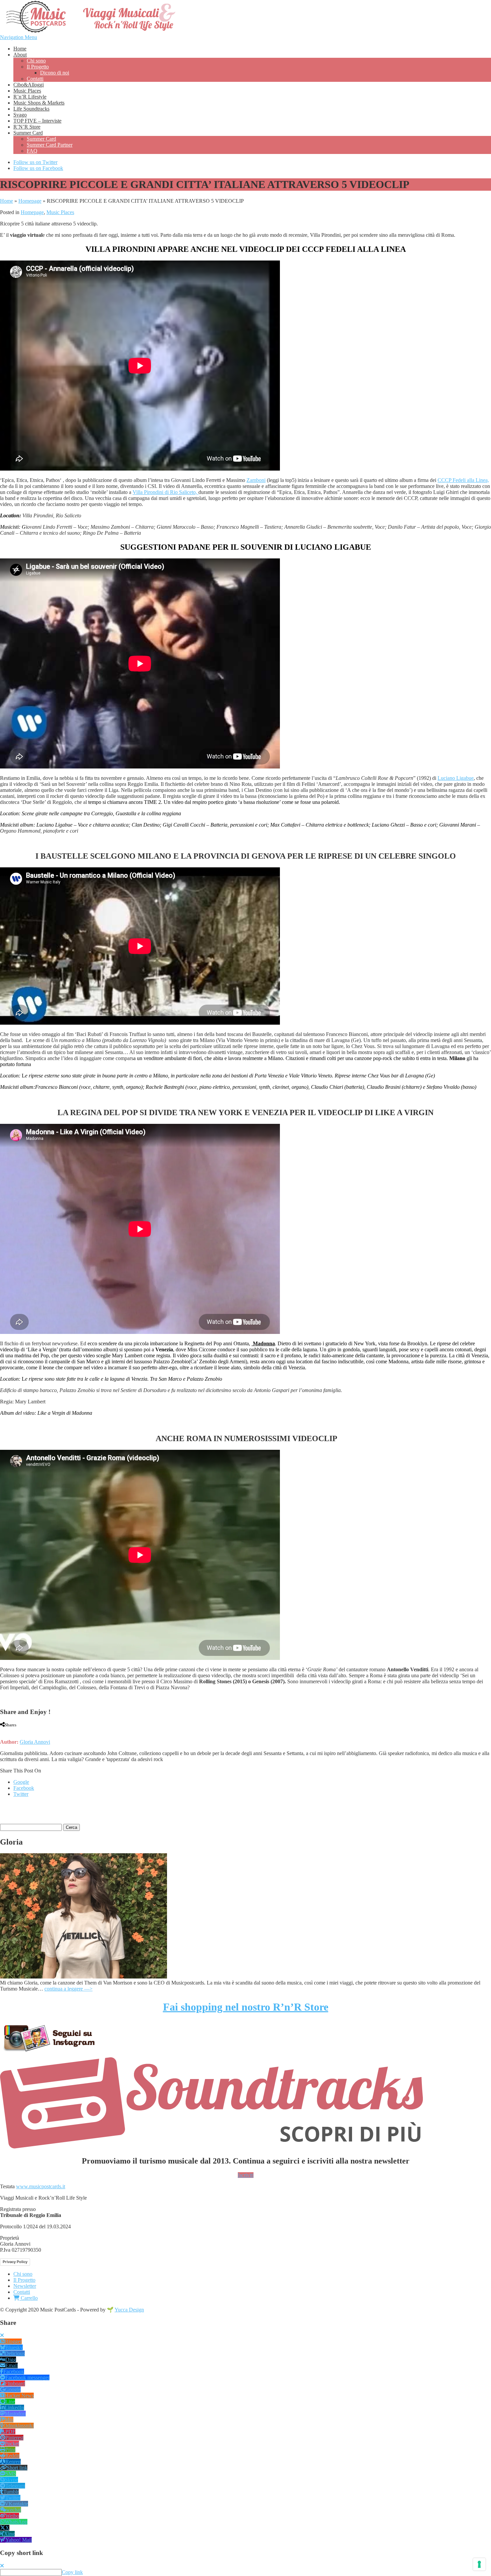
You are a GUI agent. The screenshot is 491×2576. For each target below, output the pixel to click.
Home (20, 49)
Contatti (35, 79)
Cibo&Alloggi (29, 85)
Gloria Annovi (35, 1742)
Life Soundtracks (31, 109)
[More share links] (40, 1731)
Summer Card (28, 133)
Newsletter (25, 2286)
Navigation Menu (19, 37)
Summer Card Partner (50, 145)
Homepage (30, 201)
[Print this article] (27, 1731)
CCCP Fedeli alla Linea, (463, 480)
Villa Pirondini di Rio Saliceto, (166, 492)
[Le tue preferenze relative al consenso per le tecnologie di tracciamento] (479, 2564)
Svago (20, 115)
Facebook (24, 1788)
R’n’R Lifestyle (30, 97)
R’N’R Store (27, 127)
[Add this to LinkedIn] (14, 1731)
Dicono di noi (55, 73)
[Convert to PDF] (33, 1731)
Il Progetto (38, 67)
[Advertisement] (78, 1813)
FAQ (32, 151)
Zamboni (256, 480)
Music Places (27, 91)
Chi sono (36, 61)
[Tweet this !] (7, 1731)
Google (21, 1782)
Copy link (72, 2572)
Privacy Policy (15, 2262)
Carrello (29, 2298)
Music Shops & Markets (39, 103)
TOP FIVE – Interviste (37, 121)
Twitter (21, 1794)
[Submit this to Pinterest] (20, 1731)
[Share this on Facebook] (2, 1731)
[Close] (2, 2335)
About (20, 55)
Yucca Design (129, 2310)
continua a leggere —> (68, 1989)
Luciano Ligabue (456, 778)
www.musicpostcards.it (41, 2186)
